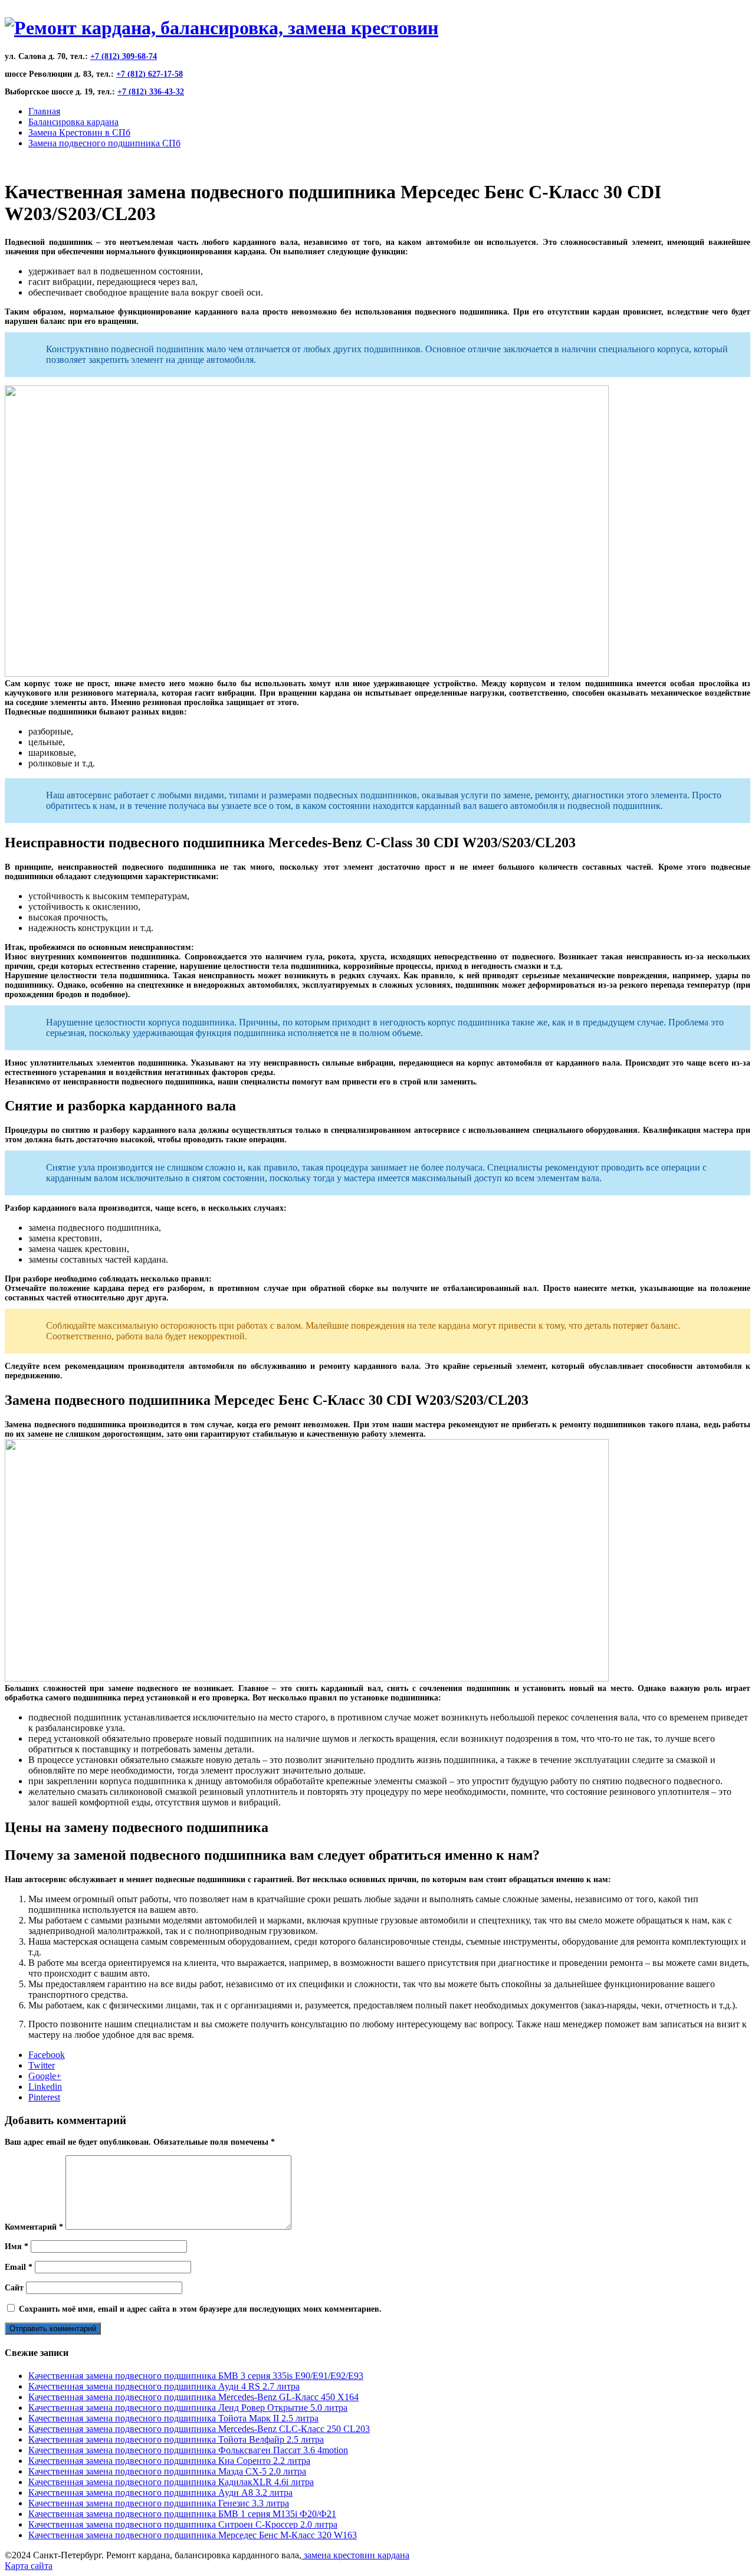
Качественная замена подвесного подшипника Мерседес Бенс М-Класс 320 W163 (193, 2535)
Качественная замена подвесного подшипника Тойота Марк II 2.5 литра (173, 2418)
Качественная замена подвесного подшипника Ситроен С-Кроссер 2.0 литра (183, 2524)
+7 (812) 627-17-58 (150, 74)
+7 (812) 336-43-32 (151, 92)
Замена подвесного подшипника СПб (104, 143)
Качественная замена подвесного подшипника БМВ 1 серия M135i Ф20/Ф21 (182, 2514)
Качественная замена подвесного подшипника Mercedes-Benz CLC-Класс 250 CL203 (199, 2429)
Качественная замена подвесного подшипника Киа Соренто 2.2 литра (169, 2461)
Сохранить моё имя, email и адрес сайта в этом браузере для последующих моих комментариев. (200, 2309)
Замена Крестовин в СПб (79, 132)
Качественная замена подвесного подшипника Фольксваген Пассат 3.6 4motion (188, 2450)
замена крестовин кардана (355, 2555)
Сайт (14, 2288)
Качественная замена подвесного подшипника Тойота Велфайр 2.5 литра (176, 2439)
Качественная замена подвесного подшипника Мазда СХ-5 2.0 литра (167, 2471)
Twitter (42, 2065)
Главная (44, 111)
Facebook (47, 2055)
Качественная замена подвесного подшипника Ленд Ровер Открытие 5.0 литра (188, 2408)
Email (19, 2267)
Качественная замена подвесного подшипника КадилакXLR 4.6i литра (171, 2482)
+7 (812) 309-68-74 (124, 56)
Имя (17, 2246)
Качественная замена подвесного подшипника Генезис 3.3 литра (159, 2503)
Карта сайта (29, 2566)
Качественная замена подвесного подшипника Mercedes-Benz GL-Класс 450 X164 (193, 2397)
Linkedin (45, 2087)
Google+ (45, 2076)
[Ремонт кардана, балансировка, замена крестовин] (221, 28)
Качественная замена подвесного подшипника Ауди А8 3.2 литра (160, 2493)
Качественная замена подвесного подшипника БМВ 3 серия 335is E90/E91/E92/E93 (196, 2376)
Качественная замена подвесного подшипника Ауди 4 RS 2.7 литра (164, 2386)
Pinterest (44, 2097)
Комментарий (34, 2227)
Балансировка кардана (73, 122)
